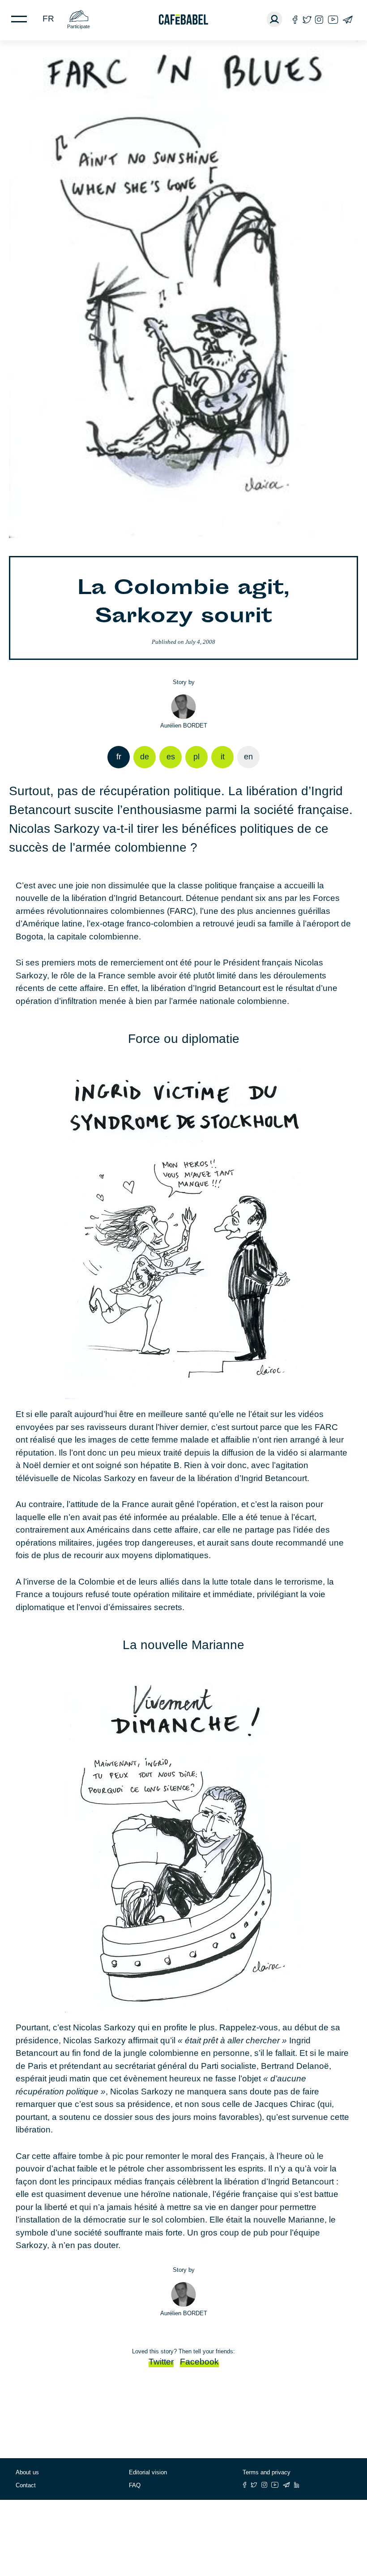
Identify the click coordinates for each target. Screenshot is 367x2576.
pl (196, 757)
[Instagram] (319, 19)
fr (48, 19)
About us (27, 2472)
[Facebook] (295, 19)
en (248, 757)
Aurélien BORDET (184, 726)
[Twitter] (307, 19)
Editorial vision (148, 2472)
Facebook (199, 2362)
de (145, 757)
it (223, 757)
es (171, 757)
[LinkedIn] (297, 2485)
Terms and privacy (267, 2472)
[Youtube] (333, 19)
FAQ (135, 2485)
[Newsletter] (348, 19)
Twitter (161, 2362)
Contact (26, 2485)
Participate (79, 26)
